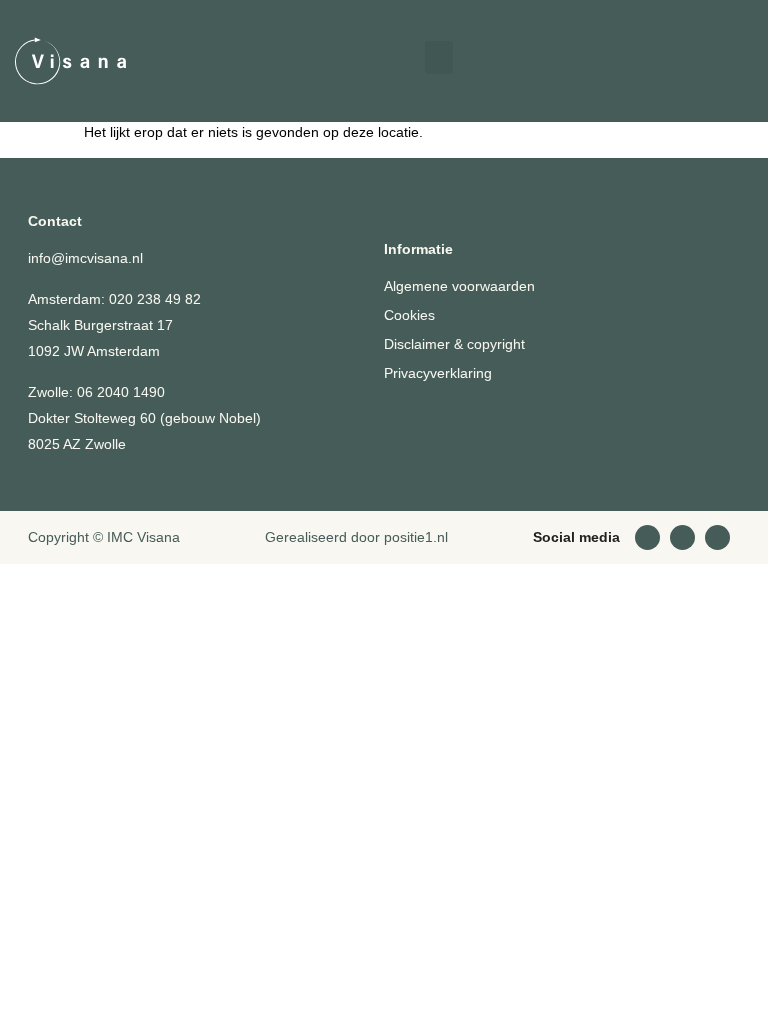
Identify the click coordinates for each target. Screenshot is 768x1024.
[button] (439, 57)
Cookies (409, 315)
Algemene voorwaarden (459, 286)
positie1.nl (416, 537)
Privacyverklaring (438, 373)
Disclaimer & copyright (454, 344)
